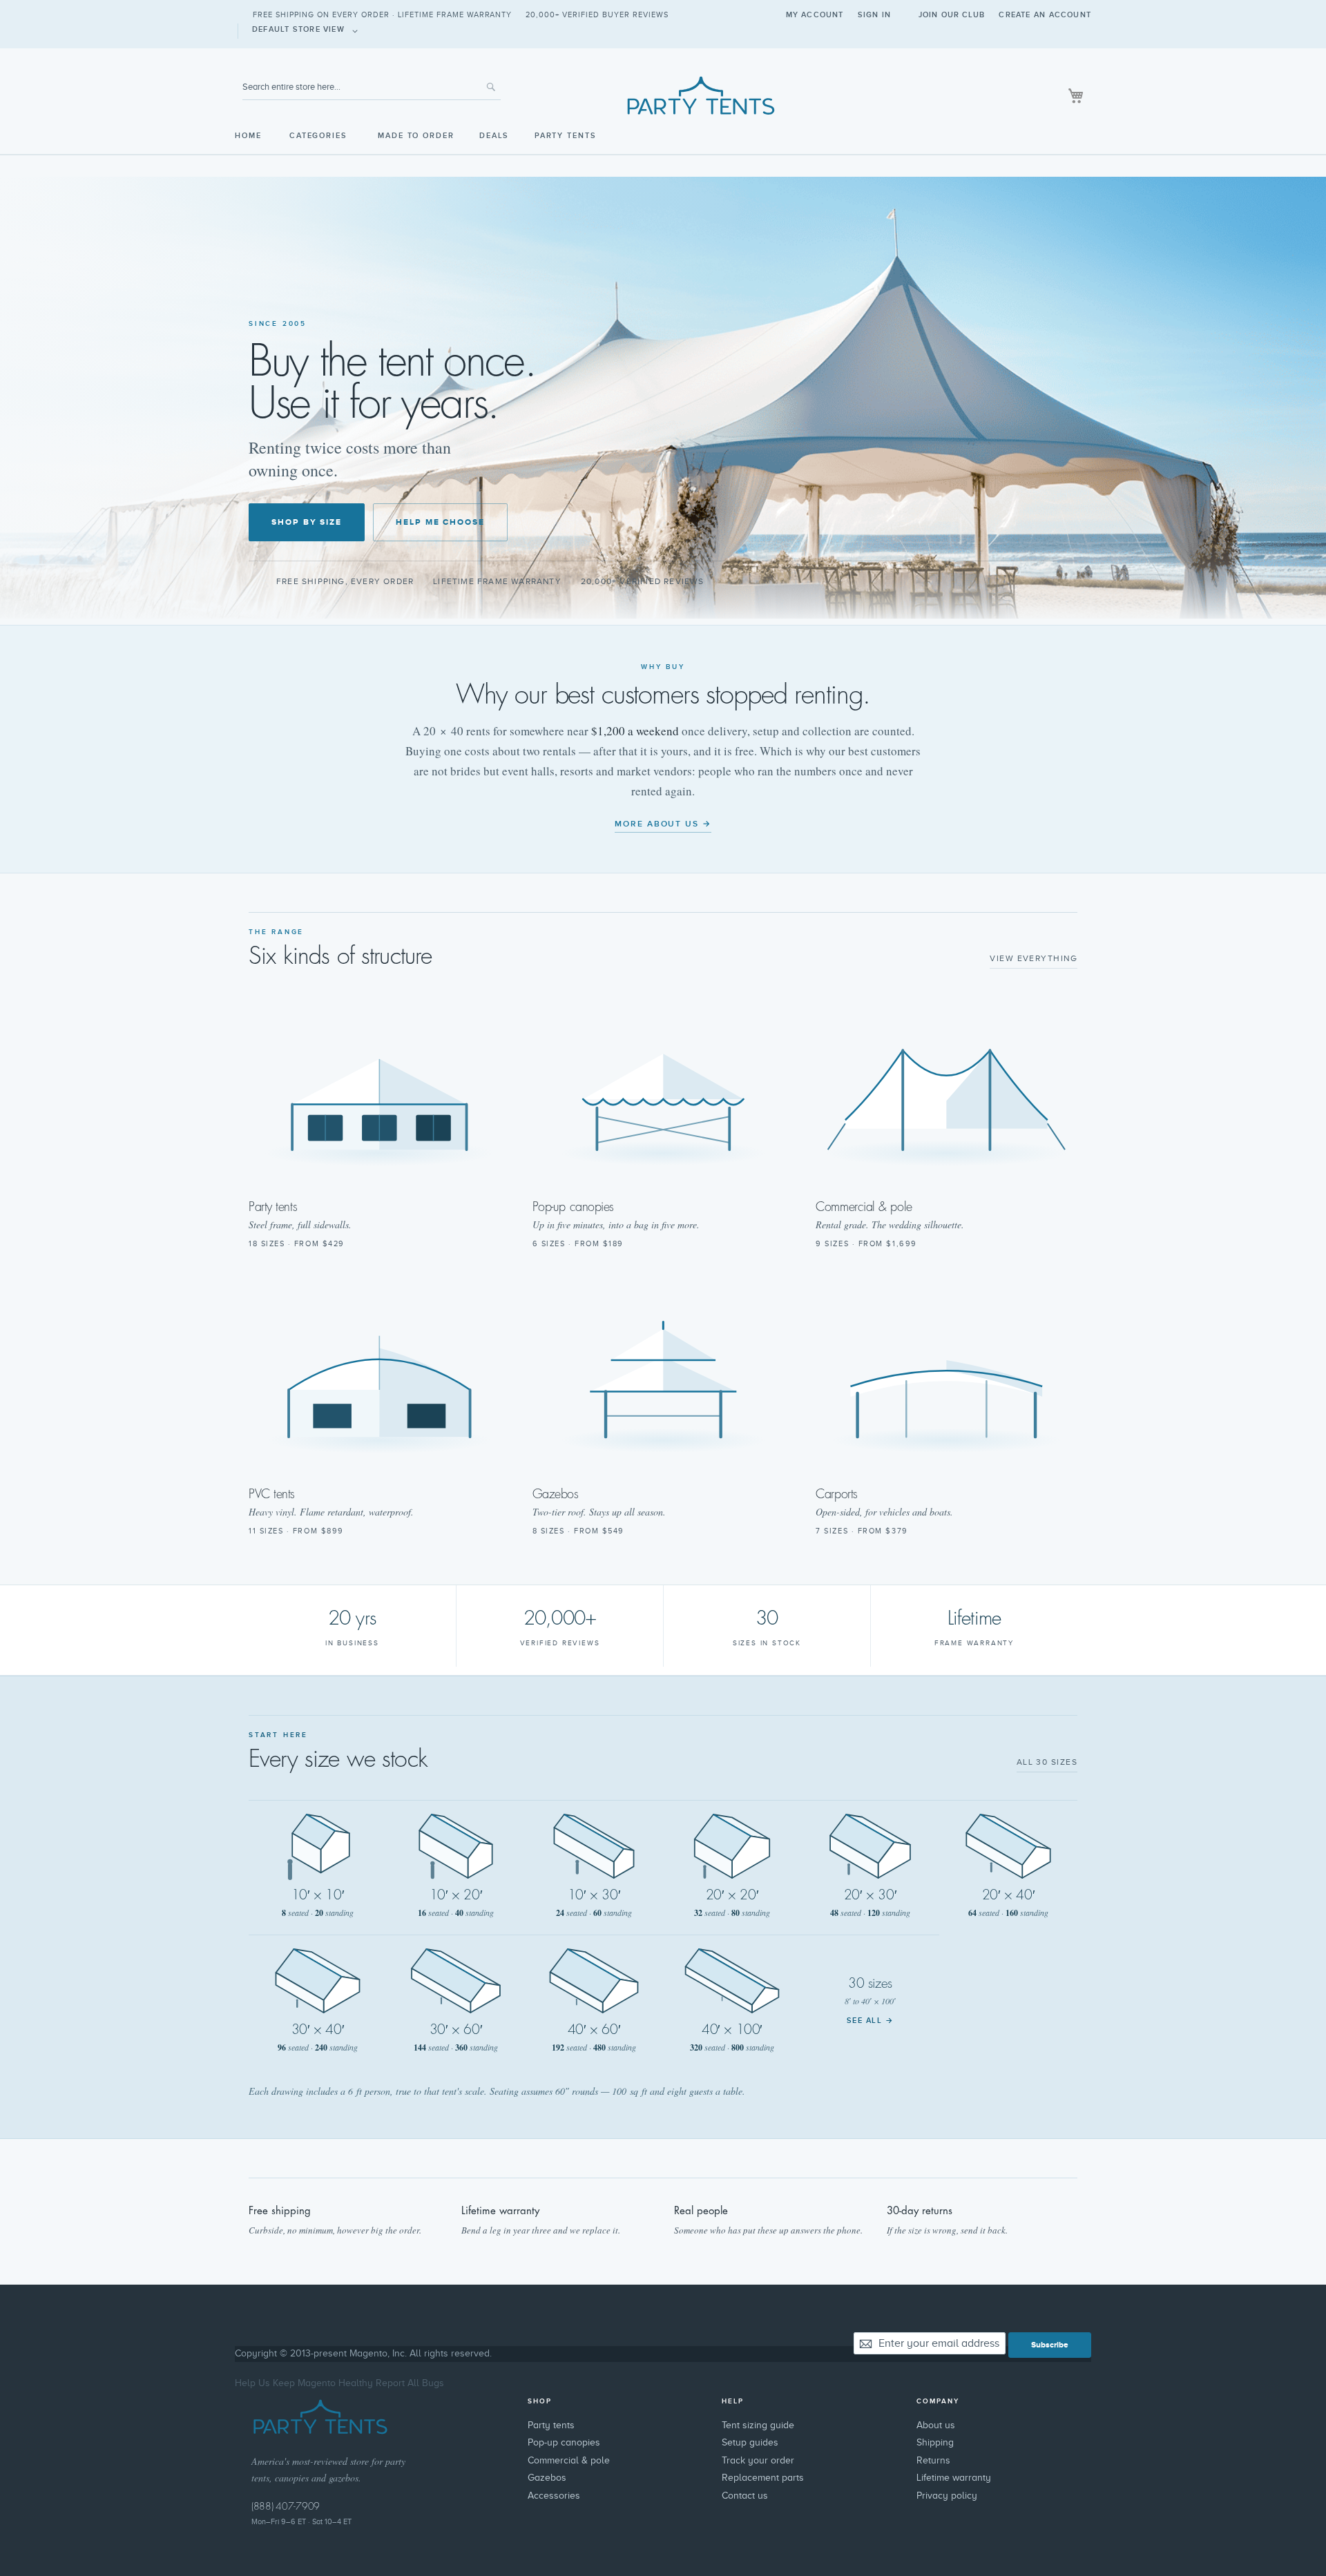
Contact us (745, 2496)
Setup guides (750, 2442)
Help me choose (440, 522)
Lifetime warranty (954, 2478)
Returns (933, 2460)
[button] (308, 31)
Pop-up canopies (564, 2442)
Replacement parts (763, 2478)
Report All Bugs (410, 2383)
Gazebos (547, 2478)
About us (936, 2425)
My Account (815, 15)
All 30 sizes (1047, 1762)
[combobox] (372, 87)
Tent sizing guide (758, 2425)
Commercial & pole (569, 2460)
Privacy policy (947, 2496)
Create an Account (1045, 15)
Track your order (758, 2460)
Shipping (935, 2442)
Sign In (874, 15)
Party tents (551, 2425)
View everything (1034, 958)
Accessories (554, 2496)
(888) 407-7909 (286, 2506)
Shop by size (307, 522)
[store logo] (663, 95)
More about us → (663, 824)
